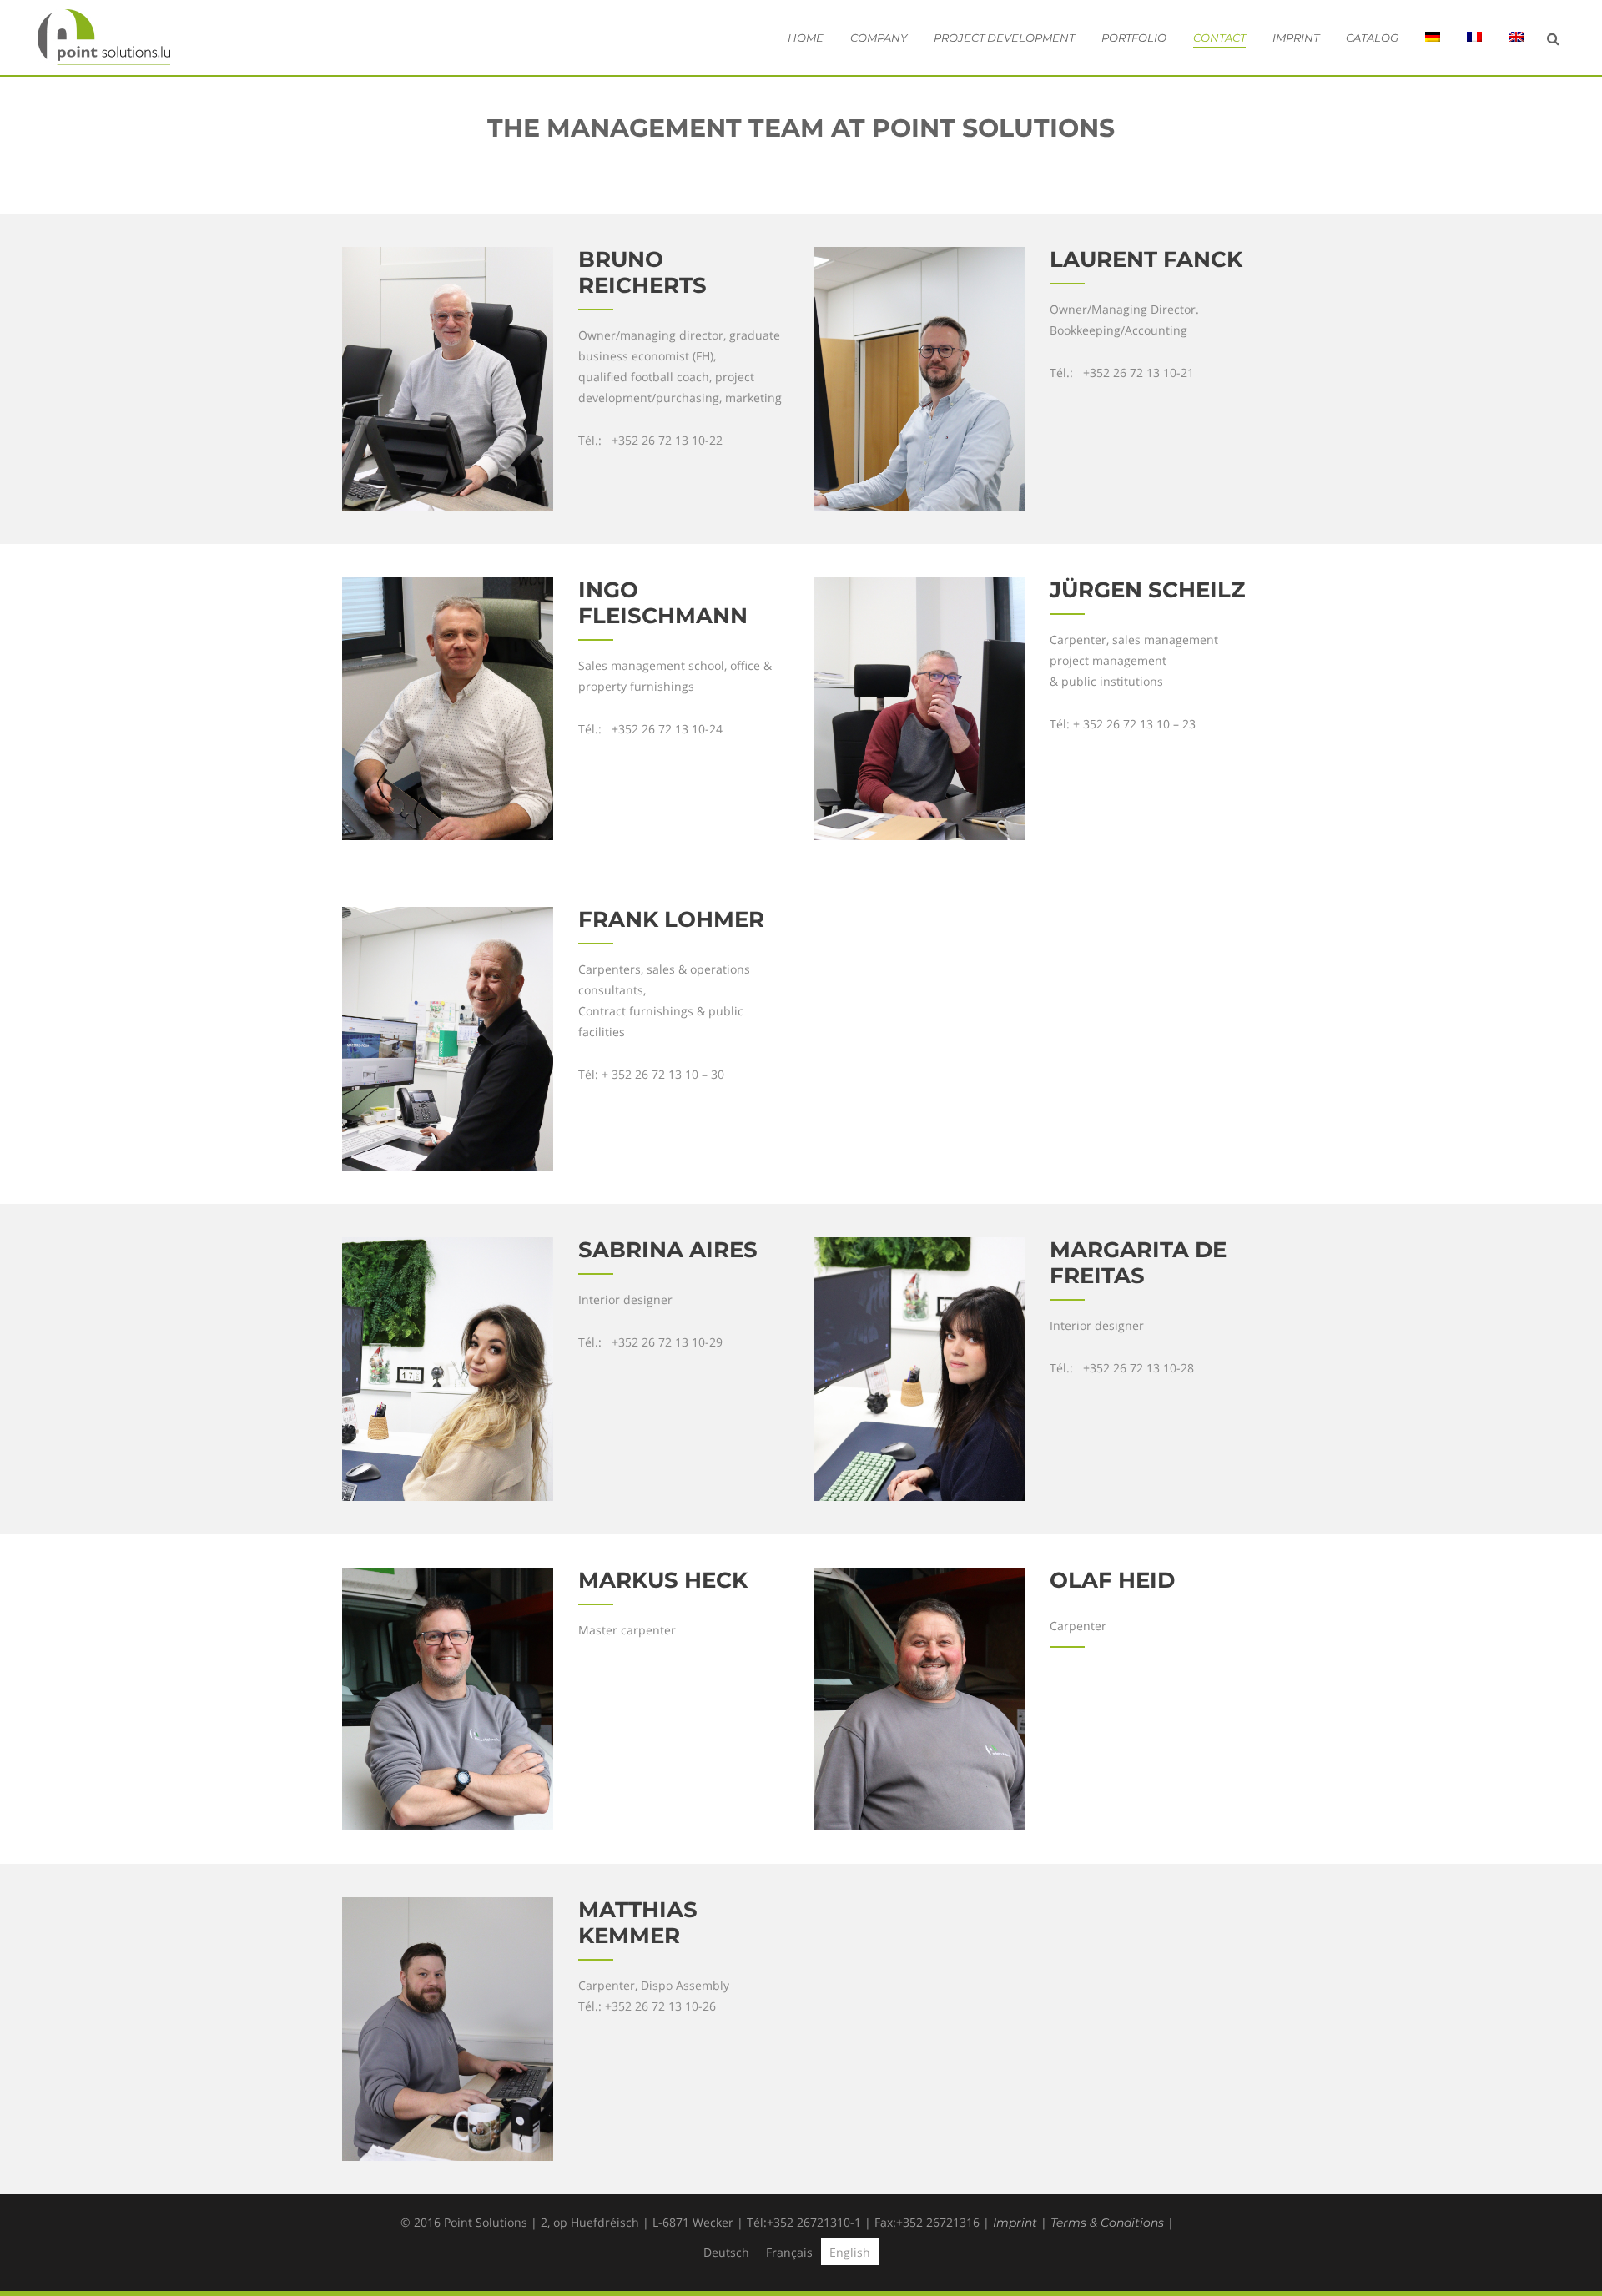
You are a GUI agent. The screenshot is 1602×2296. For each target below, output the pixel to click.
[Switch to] (1433, 38)
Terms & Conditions (1107, 2223)
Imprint (1015, 2223)
